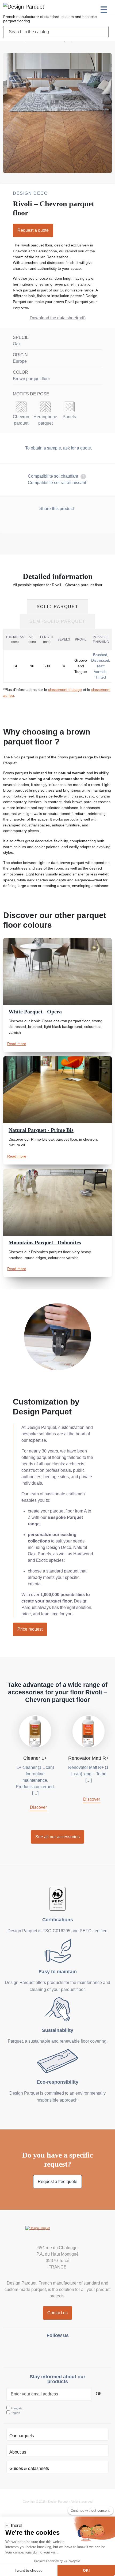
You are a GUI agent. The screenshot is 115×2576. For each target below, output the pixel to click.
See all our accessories (57, 1837)
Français (16, 2408)
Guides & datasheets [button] (29, 2468)
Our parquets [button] (22, 2436)
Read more (17, 1044)
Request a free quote (57, 2182)
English (15, 2413)
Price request (30, 1629)
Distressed (100, 660)
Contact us (57, 2313)
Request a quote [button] (33, 230)
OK (99, 2394)
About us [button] (18, 2452)
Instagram (45, 2351)
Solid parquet (57, 607)
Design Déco (30, 193)
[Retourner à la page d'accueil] (24, 6)
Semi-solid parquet (57, 621)
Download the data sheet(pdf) (58, 318)
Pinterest (71, 2351)
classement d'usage (65, 690)
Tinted (101, 677)
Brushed (100, 655)
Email (68, 522)
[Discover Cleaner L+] (35, 1731)
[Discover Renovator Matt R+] (89, 1731)
